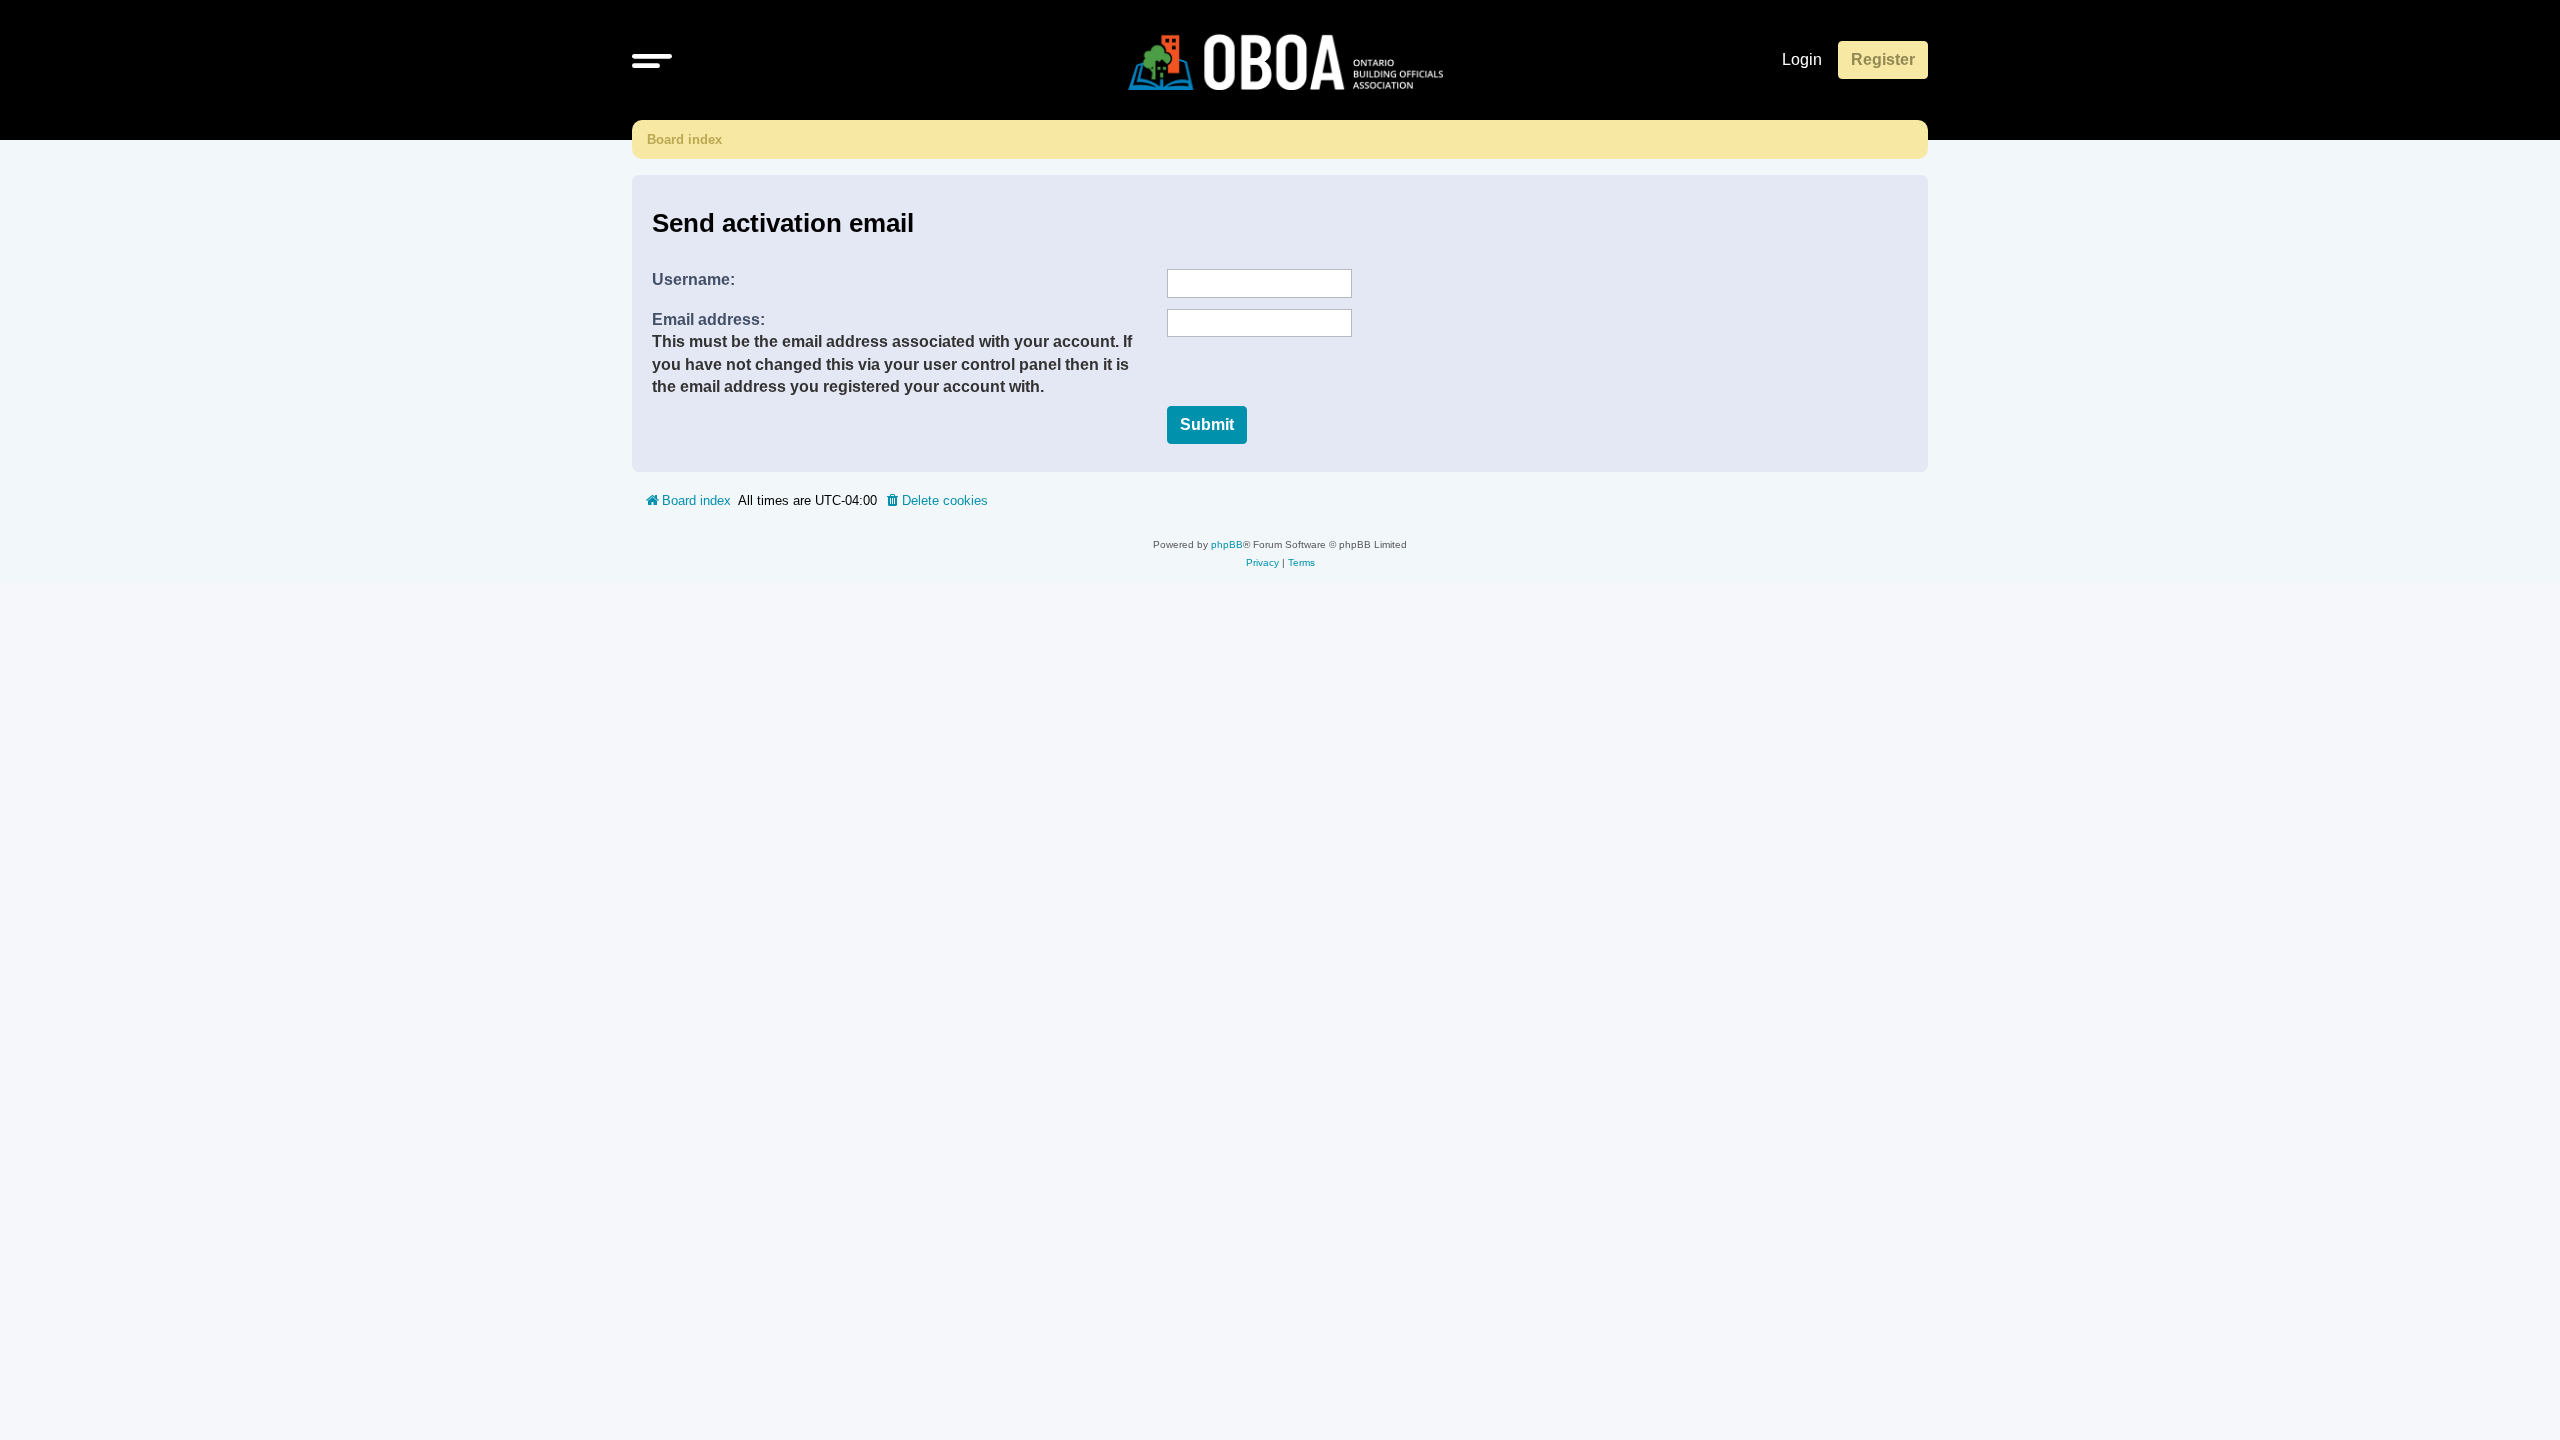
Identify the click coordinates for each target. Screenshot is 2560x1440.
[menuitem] (936, 501)
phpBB (1227, 544)
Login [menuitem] (1802, 59)
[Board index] (1285, 60)
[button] (652, 60)
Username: (693, 279)
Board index (684, 139)
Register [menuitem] (1883, 59)
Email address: (708, 319)
